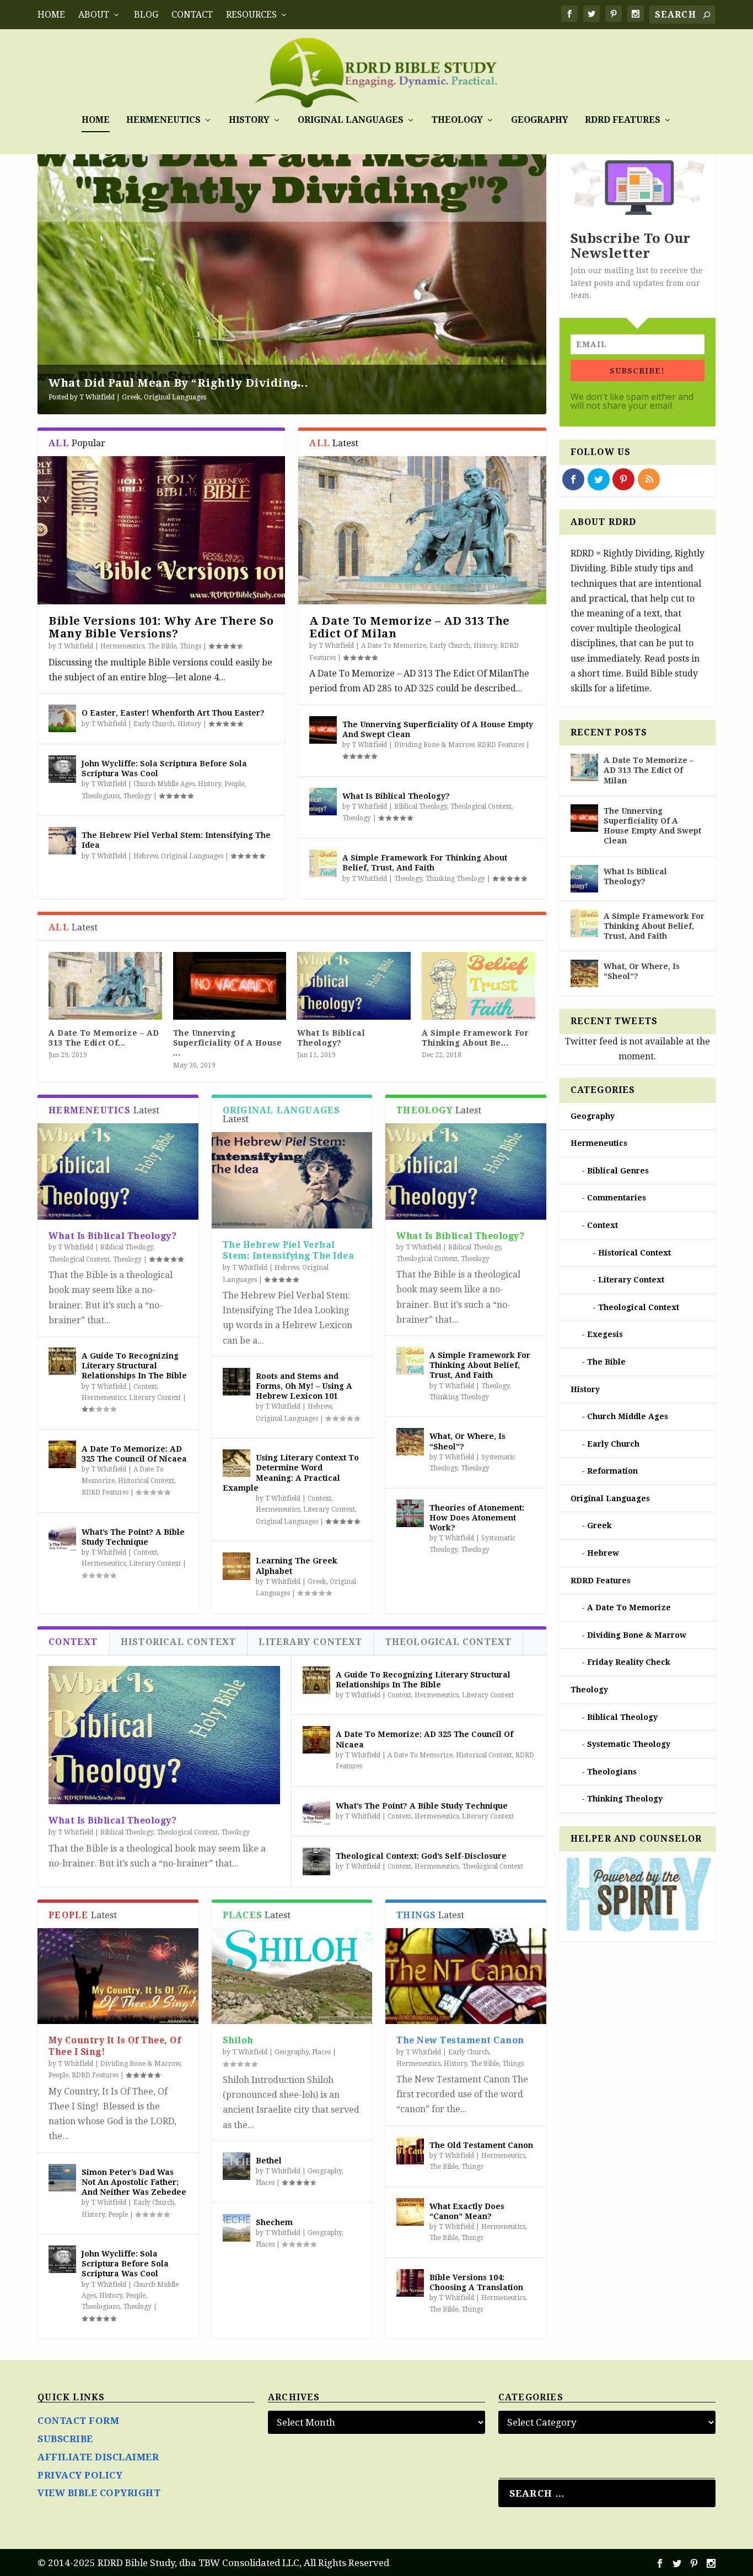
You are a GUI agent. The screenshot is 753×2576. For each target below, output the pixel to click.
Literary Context (155, 1398)
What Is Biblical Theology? (396, 796)
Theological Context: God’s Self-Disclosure (421, 1856)
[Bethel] (236, 2166)
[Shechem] (236, 2228)
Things (190, 646)
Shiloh (238, 2040)
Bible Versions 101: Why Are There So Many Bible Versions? (161, 627)
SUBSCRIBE (65, 2439)
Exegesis (605, 1334)
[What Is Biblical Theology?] (323, 802)
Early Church (154, 724)
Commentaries (617, 1198)
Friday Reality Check (629, 1662)
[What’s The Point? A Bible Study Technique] (62, 1538)
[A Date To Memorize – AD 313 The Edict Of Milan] (422, 530)
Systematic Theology (629, 1744)
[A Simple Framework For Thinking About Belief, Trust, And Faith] (323, 863)
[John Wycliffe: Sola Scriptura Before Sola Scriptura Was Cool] (62, 769)
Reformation (612, 1471)
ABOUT (94, 15)
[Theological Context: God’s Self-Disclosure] (316, 1861)
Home (51, 15)
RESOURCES (251, 15)
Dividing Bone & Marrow (434, 745)
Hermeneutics (163, 120)
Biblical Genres (618, 1171)
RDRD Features (623, 120)
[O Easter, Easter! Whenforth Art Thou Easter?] (62, 718)
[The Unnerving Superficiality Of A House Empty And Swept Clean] (323, 730)
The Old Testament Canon (481, 2145)
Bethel (269, 2161)
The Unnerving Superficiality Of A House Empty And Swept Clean (652, 826)
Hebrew (146, 856)
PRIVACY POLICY (80, 2475)
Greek (131, 397)
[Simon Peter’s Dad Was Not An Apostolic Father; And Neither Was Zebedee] (62, 2178)
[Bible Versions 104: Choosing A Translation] (410, 2283)
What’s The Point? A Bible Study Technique (422, 1806)
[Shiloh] (292, 1976)
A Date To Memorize (394, 646)
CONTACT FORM (78, 2421)
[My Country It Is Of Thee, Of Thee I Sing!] (118, 1976)
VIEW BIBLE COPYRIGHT (99, 2493)
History (249, 120)
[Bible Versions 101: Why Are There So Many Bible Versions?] (161, 530)
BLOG (146, 15)
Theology (457, 120)
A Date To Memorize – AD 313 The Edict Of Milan (410, 627)
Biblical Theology (421, 807)
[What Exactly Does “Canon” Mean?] (410, 2212)
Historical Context (146, 1481)
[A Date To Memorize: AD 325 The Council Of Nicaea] (62, 1454)
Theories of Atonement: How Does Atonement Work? (477, 1518)
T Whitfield (97, 397)
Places (321, 2052)
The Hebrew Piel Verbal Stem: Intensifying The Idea (289, 1251)
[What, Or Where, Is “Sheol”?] (410, 1442)
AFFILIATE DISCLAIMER (98, 2457)
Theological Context (481, 807)
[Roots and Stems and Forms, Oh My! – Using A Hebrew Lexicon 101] (236, 1382)
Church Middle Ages (164, 784)
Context (145, 1387)
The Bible (162, 646)
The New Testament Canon (460, 2040)
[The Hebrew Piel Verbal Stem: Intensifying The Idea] (62, 841)
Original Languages (351, 120)
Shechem (274, 2222)
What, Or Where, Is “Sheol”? (642, 971)
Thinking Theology (455, 879)
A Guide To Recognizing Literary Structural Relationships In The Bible (134, 1366)
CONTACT (192, 15)
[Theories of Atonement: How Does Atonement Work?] (410, 1513)
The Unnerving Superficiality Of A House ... (228, 1043)
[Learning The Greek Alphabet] (236, 1566)
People (234, 784)
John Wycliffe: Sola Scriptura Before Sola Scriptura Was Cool (125, 2264)
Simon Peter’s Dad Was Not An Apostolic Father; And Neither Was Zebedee (134, 2182)
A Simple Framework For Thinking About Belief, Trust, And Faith (480, 1365)
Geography (540, 120)
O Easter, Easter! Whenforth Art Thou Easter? (173, 713)
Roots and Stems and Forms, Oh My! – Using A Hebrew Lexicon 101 (304, 1386)
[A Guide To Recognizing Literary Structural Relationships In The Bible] (62, 1361)
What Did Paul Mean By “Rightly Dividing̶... (178, 383)
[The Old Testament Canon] (410, 2151)
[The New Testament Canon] (466, 1976)
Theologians (101, 796)
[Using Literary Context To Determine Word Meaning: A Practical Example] (236, 1463)
